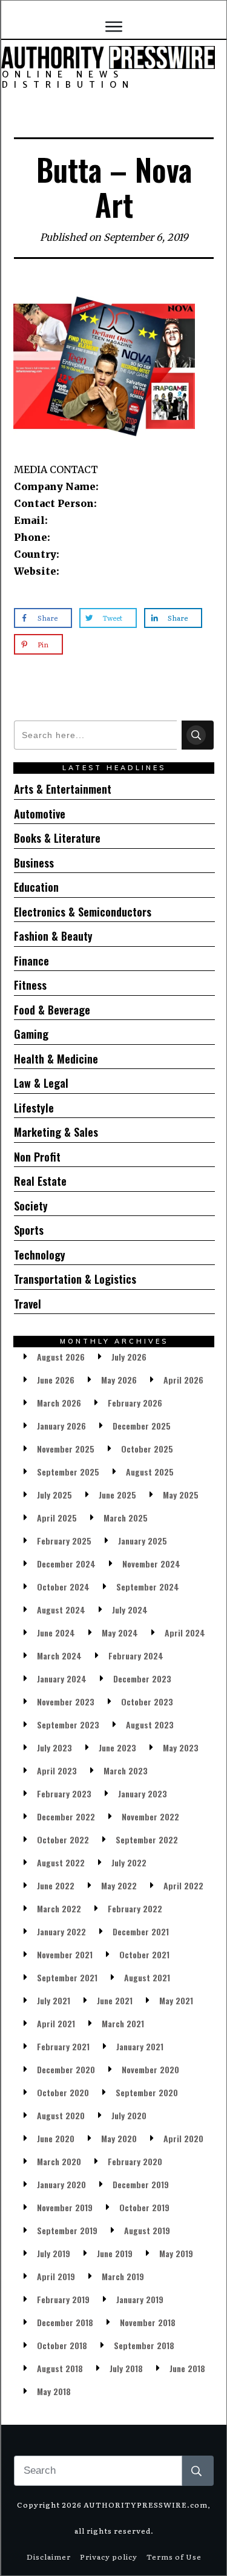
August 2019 (147, 2230)
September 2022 (147, 1839)
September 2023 (68, 1724)
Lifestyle (34, 1108)
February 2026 (135, 1403)
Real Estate (40, 1181)
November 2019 (65, 2207)
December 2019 (141, 2184)
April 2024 (185, 1633)
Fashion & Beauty (53, 936)
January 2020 (61, 2184)
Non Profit (37, 1157)
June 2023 (117, 1747)
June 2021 (115, 2000)
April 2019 (56, 2276)
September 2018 (144, 2345)
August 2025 (150, 1472)
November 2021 (65, 1954)
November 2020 (150, 2069)
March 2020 (59, 2161)
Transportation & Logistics (75, 1279)
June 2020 (56, 2138)
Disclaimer (49, 2557)
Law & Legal (41, 1083)
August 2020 (61, 2115)
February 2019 (63, 2299)
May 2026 (119, 1380)
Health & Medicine (56, 1059)
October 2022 (63, 1839)
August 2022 (61, 1862)
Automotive (40, 814)
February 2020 (135, 2161)
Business (34, 863)
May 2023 (181, 1747)
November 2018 (148, 2322)
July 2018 (126, 2368)
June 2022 (56, 1885)
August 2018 (60, 2368)
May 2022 (119, 1885)
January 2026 (61, 1426)
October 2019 (144, 2207)
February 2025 (64, 1541)
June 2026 (56, 1380)
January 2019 (140, 2299)
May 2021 (176, 2000)
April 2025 (57, 1518)
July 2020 (129, 2115)
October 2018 (62, 2345)
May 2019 (176, 2253)
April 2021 (56, 2023)
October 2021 (144, 1954)
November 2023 (66, 1702)
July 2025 (54, 1495)
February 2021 (63, 2046)
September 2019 (67, 2230)
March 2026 (59, 1403)
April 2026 (183, 1380)
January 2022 (61, 1931)
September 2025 (68, 1472)
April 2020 (183, 2138)
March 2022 (59, 1908)
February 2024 (136, 1656)
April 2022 (183, 1885)
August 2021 (147, 1977)
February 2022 (135, 1908)
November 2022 (150, 1816)
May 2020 (119, 2138)
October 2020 (63, 2092)
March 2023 (126, 1770)
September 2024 (148, 1587)
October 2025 (147, 1449)
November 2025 (66, 1449)
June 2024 (56, 1633)
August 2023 (150, 1724)
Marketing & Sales (56, 1132)
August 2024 (61, 1610)
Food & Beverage (52, 1010)
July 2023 (54, 1747)
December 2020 (66, 2069)
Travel (28, 1304)
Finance (31, 961)
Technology (40, 1255)
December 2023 (142, 1679)
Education (36, 887)
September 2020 (147, 2092)
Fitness (30, 985)
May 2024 (120, 1633)
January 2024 (62, 1679)
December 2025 (142, 1426)
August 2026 (61, 1357)
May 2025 (181, 1495)
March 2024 (59, 1656)
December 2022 (66, 1816)
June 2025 (117, 1495)
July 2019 (54, 2253)
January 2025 (143, 1541)
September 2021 (67, 1977)
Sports (29, 1230)
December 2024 (66, 1564)
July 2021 (54, 2000)
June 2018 (187, 2368)
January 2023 (143, 1793)
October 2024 (63, 1587)
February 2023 (64, 1793)
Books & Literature (57, 838)
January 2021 (140, 2046)
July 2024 (130, 1610)
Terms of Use (174, 2557)
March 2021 (123, 2023)
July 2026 (129, 1357)
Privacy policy (109, 2557)
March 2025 (126, 1518)
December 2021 (141, 1931)
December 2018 (65, 2322)
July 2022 (129, 1862)
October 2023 (147, 1702)
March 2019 (123, 2276)
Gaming (31, 1034)
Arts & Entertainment (63, 789)
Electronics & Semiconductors (83, 912)
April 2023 (57, 1770)
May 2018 (54, 2391)
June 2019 (115, 2253)
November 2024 (151, 1564)
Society (31, 1206)
